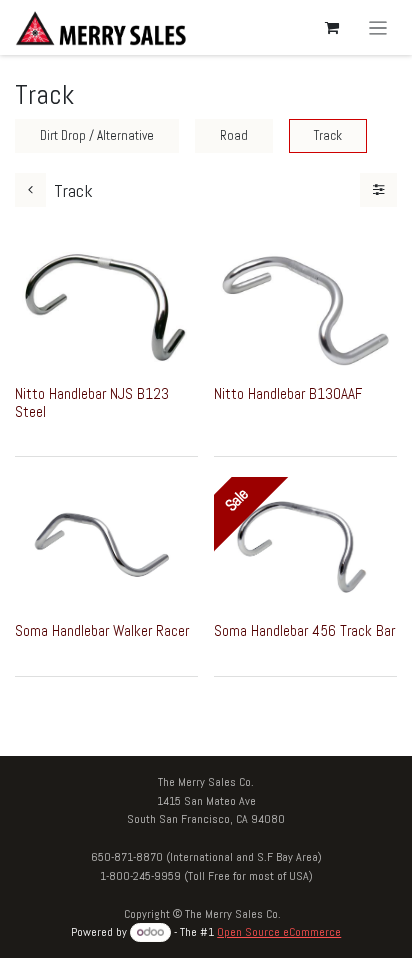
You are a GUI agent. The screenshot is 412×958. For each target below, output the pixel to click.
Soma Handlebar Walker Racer (102, 630)
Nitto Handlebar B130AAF (288, 393)
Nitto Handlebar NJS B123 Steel (92, 402)
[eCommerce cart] (332, 28)
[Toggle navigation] (378, 27)
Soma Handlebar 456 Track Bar (304, 630)
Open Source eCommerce (279, 932)
